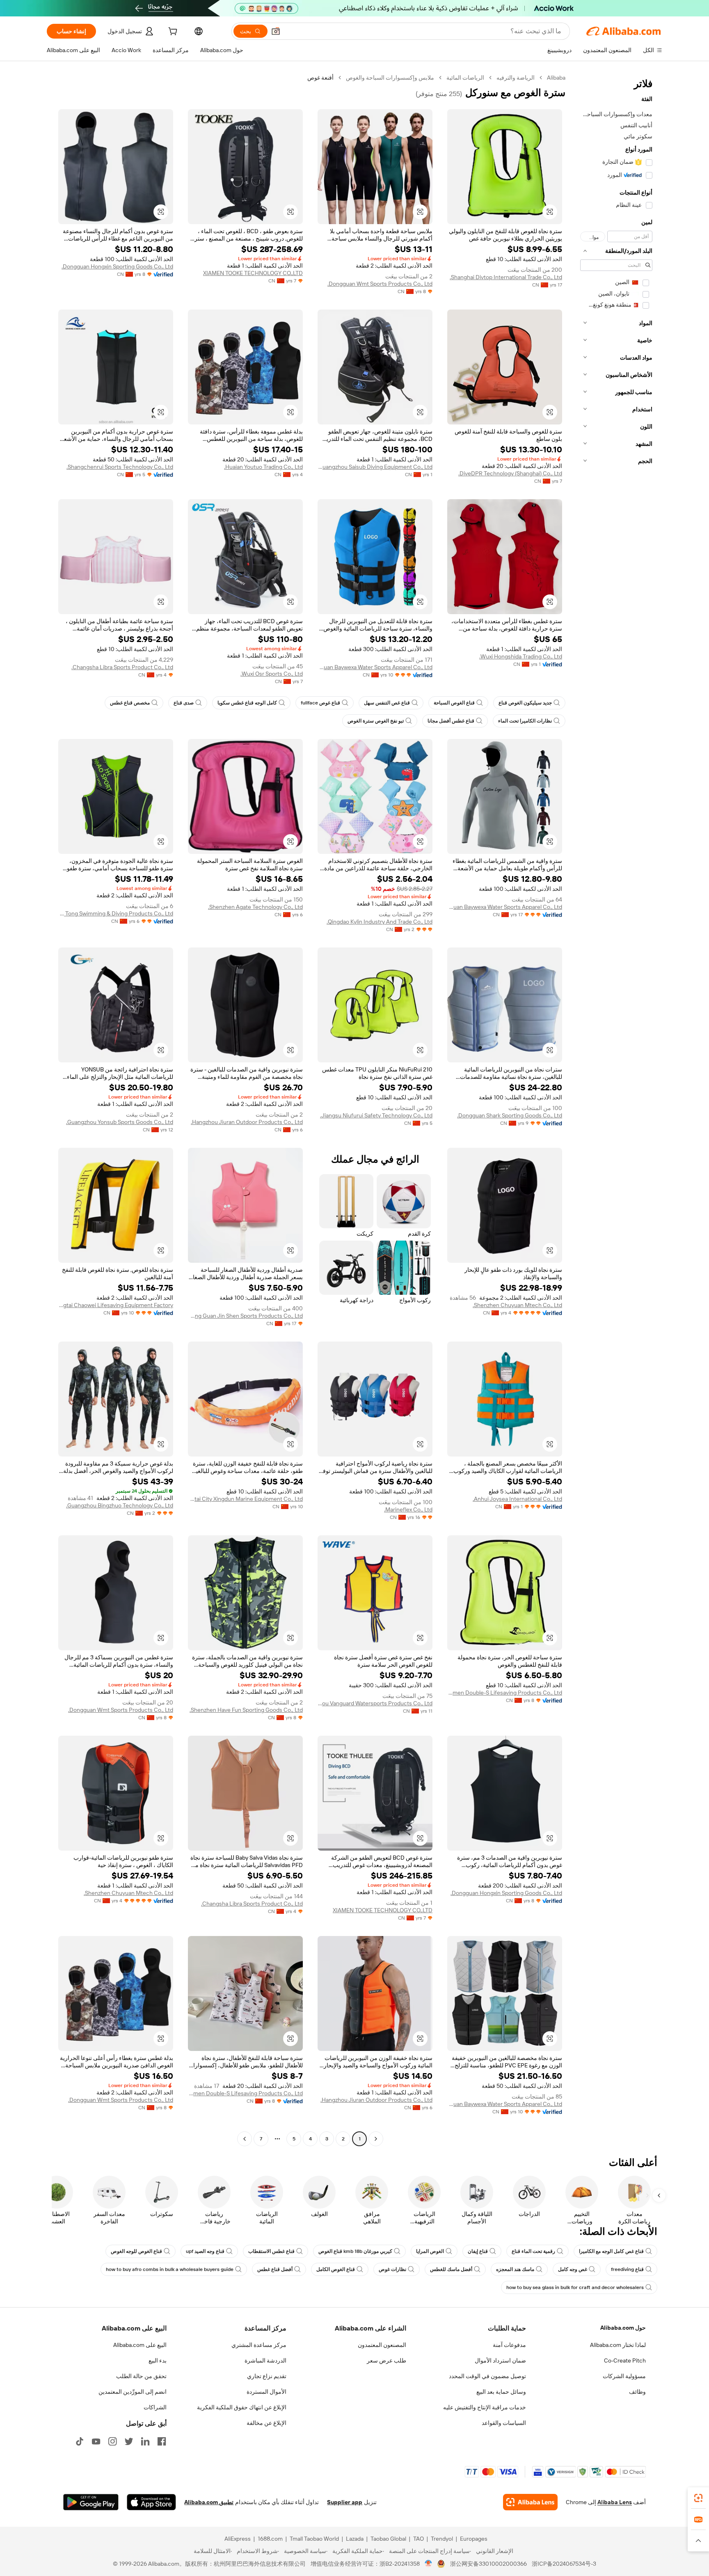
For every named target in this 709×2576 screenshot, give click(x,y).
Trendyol (442, 2539)
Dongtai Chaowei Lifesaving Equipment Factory (116, 1305)
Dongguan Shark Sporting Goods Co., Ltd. (510, 1115)
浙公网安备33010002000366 (488, 2564)
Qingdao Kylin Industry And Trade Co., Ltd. (380, 922)
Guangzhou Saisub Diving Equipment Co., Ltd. (375, 467)
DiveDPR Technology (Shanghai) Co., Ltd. (510, 473)
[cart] (172, 32)
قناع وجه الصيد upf (205, 2251)
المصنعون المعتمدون (382, 2345)
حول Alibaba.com (623, 2328)
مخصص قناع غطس (130, 703)
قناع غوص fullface (320, 703)
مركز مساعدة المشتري (259, 2345)
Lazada (355, 2539)
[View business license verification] (429, 2564)
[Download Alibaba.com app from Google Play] (91, 2502)
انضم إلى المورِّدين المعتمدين (133, 2392)
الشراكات (155, 2407)
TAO (419, 2539)
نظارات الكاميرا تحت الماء (525, 721)
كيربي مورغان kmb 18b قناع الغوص (355, 2251)
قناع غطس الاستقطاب (271, 2251)
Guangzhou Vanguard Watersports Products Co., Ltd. (375, 1703)
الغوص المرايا (430, 2251)
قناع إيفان (478, 2251)
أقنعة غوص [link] (320, 78)
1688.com (270, 2539)
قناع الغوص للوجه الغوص (136, 2251)
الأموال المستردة (266, 2392)
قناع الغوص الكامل (336, 2269)
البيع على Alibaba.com (140, 2345)
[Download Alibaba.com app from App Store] (151, 2502)
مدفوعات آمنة (509, 2345)
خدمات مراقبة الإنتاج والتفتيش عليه (485, 2407)
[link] (698, 2498)
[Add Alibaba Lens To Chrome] (530, 2502)
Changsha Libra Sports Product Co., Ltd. (122, 667)
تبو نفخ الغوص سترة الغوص (376, 721)
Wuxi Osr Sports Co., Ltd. (272, 674)
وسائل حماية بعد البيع (501, 2392)
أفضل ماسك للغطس (451, 2269)
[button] (276, 31)
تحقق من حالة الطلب (141, 2376)
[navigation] (616, 1109)
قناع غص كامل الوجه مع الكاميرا (611, 2251)
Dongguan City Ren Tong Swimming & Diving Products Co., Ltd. (116, 913)
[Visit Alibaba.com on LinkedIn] (145, 2441)
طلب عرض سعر (387, 2360)
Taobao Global (388, 2539)
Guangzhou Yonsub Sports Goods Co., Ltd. (120, 1122)
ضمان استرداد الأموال (500, 2360)
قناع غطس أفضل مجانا (451, 721)
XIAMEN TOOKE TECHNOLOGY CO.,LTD (253, 273)
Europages (474, 2539)
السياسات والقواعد (504, 2423)
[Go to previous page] (376, 2139)
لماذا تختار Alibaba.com (618, 2345)
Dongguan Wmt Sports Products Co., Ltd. (380, 284)
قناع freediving (627, 2269)
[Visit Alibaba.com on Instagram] (112, 2441)
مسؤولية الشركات (624, 2376)
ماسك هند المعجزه (515, 2269)
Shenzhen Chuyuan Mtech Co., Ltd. (517, 1305)
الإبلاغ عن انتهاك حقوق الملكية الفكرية (242, 2407)
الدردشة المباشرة (265, 2360)
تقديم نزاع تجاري (267, 2376)
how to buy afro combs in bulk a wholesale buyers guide (170, 2269)
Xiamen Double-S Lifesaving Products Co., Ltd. (505, 1693)
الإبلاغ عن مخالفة (266, 2423)
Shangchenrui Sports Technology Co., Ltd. (120, 467)
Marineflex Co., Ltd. (408, 1509)
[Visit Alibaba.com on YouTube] (96, 2441)
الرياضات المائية (465, 78)
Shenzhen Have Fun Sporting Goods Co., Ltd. (246, 1710)
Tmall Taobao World (314, 2539)
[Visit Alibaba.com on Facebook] (162, 2441)
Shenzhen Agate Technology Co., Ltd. (255, 907)
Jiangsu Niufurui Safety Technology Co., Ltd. (376, 1115)
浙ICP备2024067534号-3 (564, 2564)
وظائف (637, 2392)
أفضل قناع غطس (275, 2269)
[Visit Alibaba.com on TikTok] (80, 2441)
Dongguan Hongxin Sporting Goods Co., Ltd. (117, 266)
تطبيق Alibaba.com (209, 2502)
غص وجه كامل (573, 2269)
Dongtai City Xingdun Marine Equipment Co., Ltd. (245, 1499)
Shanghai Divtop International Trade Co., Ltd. (506, 277)
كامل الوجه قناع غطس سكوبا (247, 703)
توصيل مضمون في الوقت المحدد (487, 2376)
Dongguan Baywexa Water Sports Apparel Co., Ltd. (375, 667)
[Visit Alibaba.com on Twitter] (129, 2441)
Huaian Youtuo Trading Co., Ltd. (263, 467)
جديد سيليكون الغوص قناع (525, 703)
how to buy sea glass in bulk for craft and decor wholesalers (575, 2287)
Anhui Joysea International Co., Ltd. (517, 1499)
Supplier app (345, 2502)
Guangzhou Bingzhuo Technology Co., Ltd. (120, 1505)
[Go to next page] (245, 2139)
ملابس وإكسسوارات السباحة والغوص (390, 78)
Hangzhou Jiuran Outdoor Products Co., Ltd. (247, 1122)
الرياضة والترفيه (516, 78)
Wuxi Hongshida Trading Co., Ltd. (521, 656)
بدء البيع (158, 2360)
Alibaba (556, 78)
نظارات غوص (392, 2269)
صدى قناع (184, 703)
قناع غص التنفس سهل (387, 703)
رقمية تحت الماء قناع (533, 2251)
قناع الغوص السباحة (454, 703)
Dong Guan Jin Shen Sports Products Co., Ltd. (245, 1316)
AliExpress (238, 2539)
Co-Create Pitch (625, 2360)
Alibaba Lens (615, 2502)
